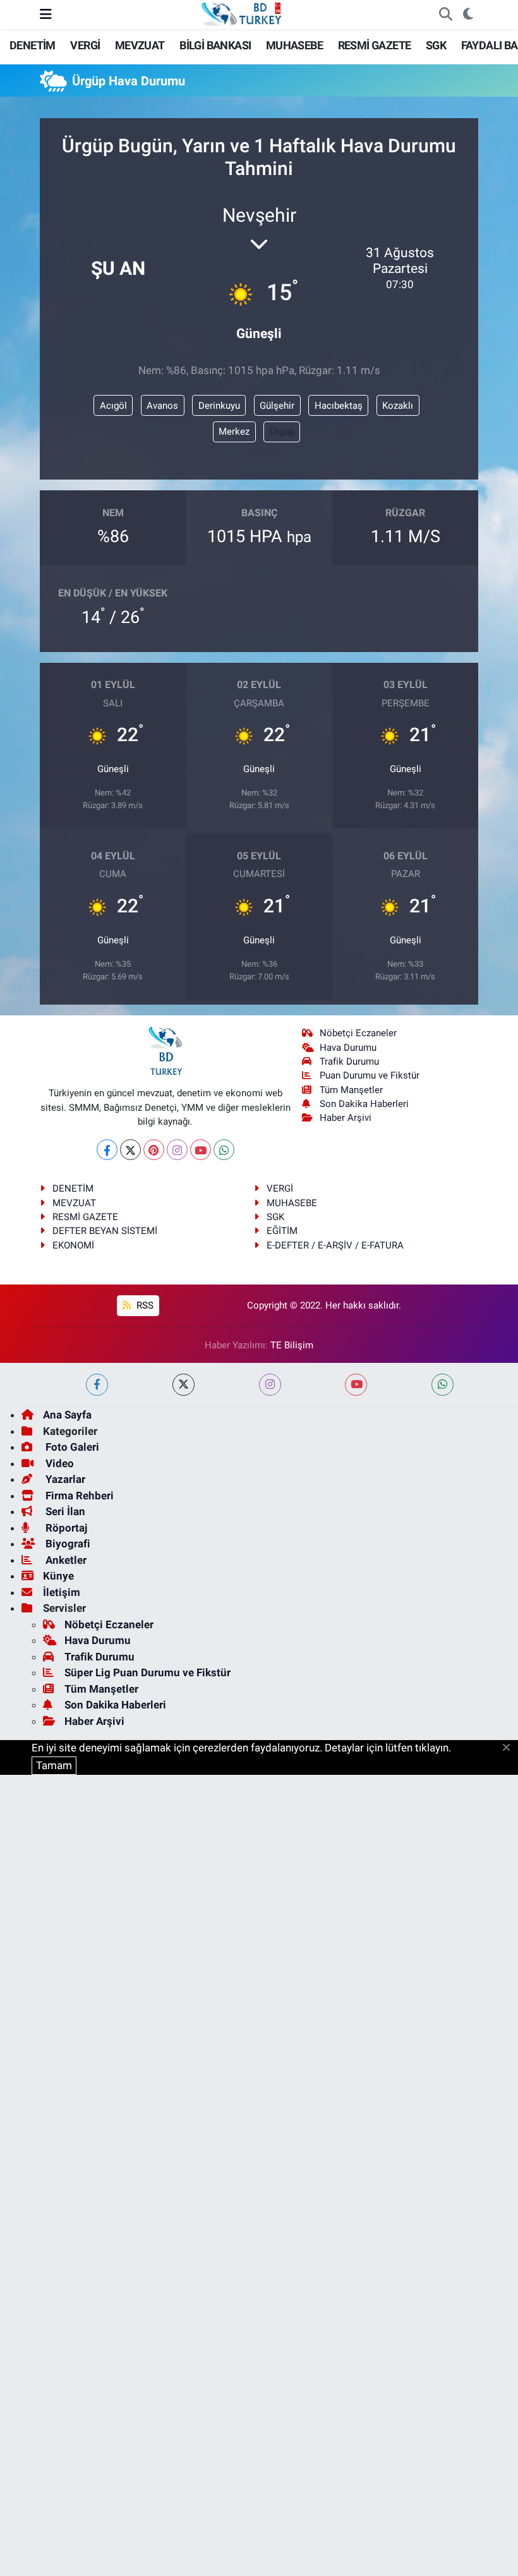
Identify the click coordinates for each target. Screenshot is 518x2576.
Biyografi (67, 1544)
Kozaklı (398, 406)
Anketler (65, 1560)
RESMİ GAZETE (375, 45)
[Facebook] (107, 1150)
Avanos (162, 406)
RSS (144, 1305)
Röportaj (65, 1528)
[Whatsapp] (224, 1150)
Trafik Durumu (349, 1061)
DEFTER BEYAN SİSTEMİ (105, 1231)
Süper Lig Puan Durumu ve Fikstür (148, 1672)
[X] (130, 1150)
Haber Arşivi (346, 1118)
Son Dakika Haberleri (364, 1104)
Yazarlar (64, 1479)
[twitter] (184, 1385)
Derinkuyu (219, 406)
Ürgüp (282, 432)
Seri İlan (64, 1511)
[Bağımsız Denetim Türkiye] (243, 13)
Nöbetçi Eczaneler (358, 1033)
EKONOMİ (73, 1245)
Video (58, 1463)
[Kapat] (510, 1748)
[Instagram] (177, 1150)
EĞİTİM (282, 1231)
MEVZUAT (140, 45)
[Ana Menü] (46, 14)
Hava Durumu (348, 1048)
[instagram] (270, 1385)
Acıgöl (113, 406)
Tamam (54, 1765)
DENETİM (33, 45)
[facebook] (97, 1385)
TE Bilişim (292, 1345)
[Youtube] (201, 1150)
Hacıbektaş (339, 406)
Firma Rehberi (78, 1496)
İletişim (62, 1592)
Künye (58, 1576)
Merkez (234, 432)
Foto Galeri (71, 1447)
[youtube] (356, 1385)
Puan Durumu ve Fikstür (370, 1075)
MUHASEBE (294, 45)
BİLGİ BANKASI (215, 45)
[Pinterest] (154, 1150)
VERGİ (85, 45)
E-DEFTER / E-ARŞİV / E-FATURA (335, 1245)
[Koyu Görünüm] (468, 15)
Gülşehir (277, 406)
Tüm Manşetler (351, 1090)
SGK (436, 45)
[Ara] (445, 15)
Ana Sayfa (67, 1415)
